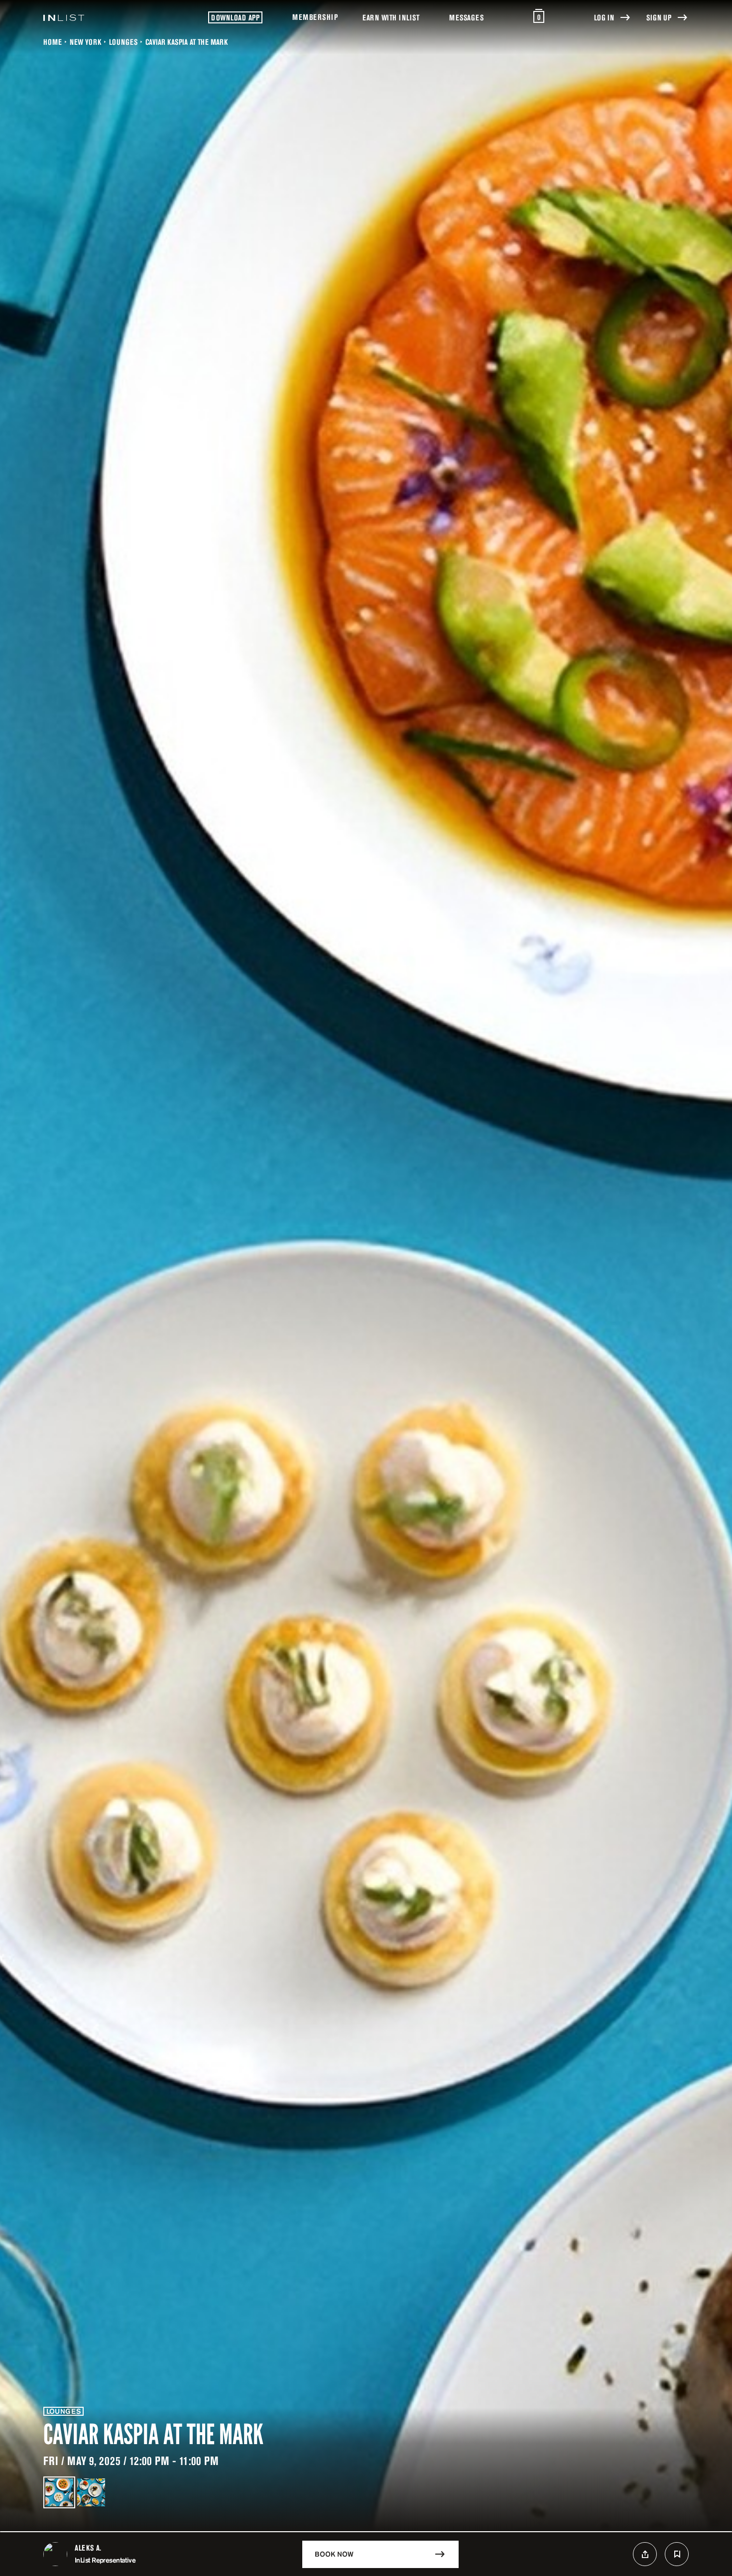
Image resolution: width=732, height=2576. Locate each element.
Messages (466, 17)
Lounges (123, 42)
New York (85, 42)
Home (53, 42)
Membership (315, 17)
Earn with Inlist (391, 17)
